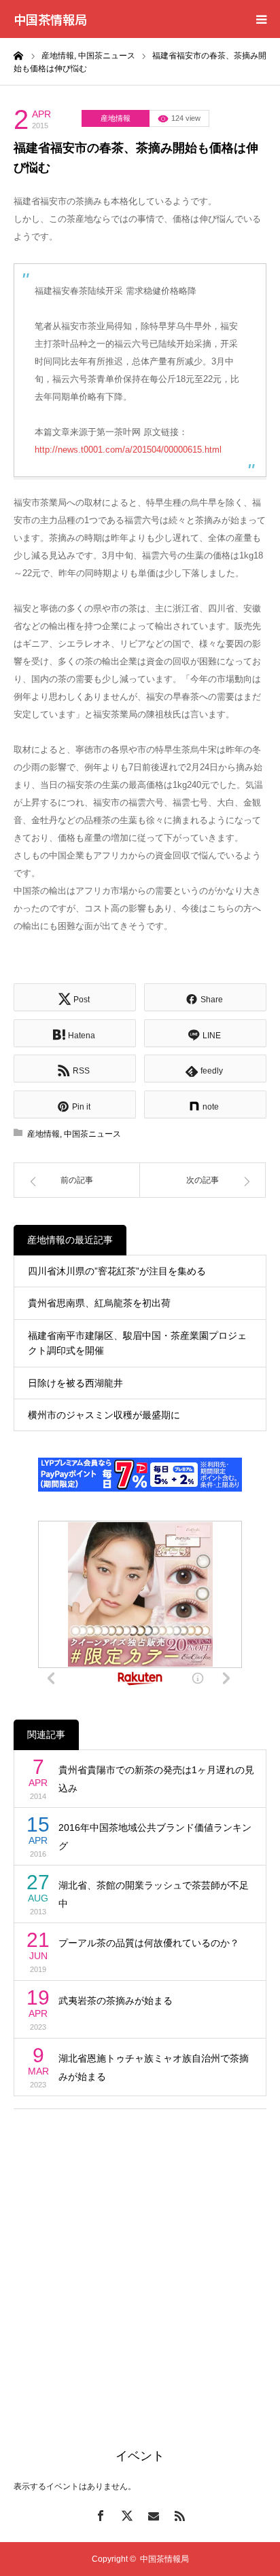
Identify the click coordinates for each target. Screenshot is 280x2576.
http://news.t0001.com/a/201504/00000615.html (128, 450)
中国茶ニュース (92, 1134)
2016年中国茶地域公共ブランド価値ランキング (155, 1837)
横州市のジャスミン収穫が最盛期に (104, 1415)
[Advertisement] (140, 2262)
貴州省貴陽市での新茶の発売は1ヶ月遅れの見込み (156, 1779)
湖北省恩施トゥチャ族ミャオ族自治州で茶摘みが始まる (154, 2067)
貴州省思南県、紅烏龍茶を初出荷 (99, 1303)
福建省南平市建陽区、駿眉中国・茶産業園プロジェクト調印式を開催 (137, 1343)
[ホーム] (18, 55)
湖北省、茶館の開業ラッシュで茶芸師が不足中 (154, 1894)
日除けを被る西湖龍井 (75, 1383)
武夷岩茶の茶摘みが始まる (116, 2001)
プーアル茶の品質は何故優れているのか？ (149, 1943)
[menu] (261, 19)
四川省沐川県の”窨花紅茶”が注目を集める (117, 1271)
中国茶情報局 (50, 19)
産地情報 (116, 118)
